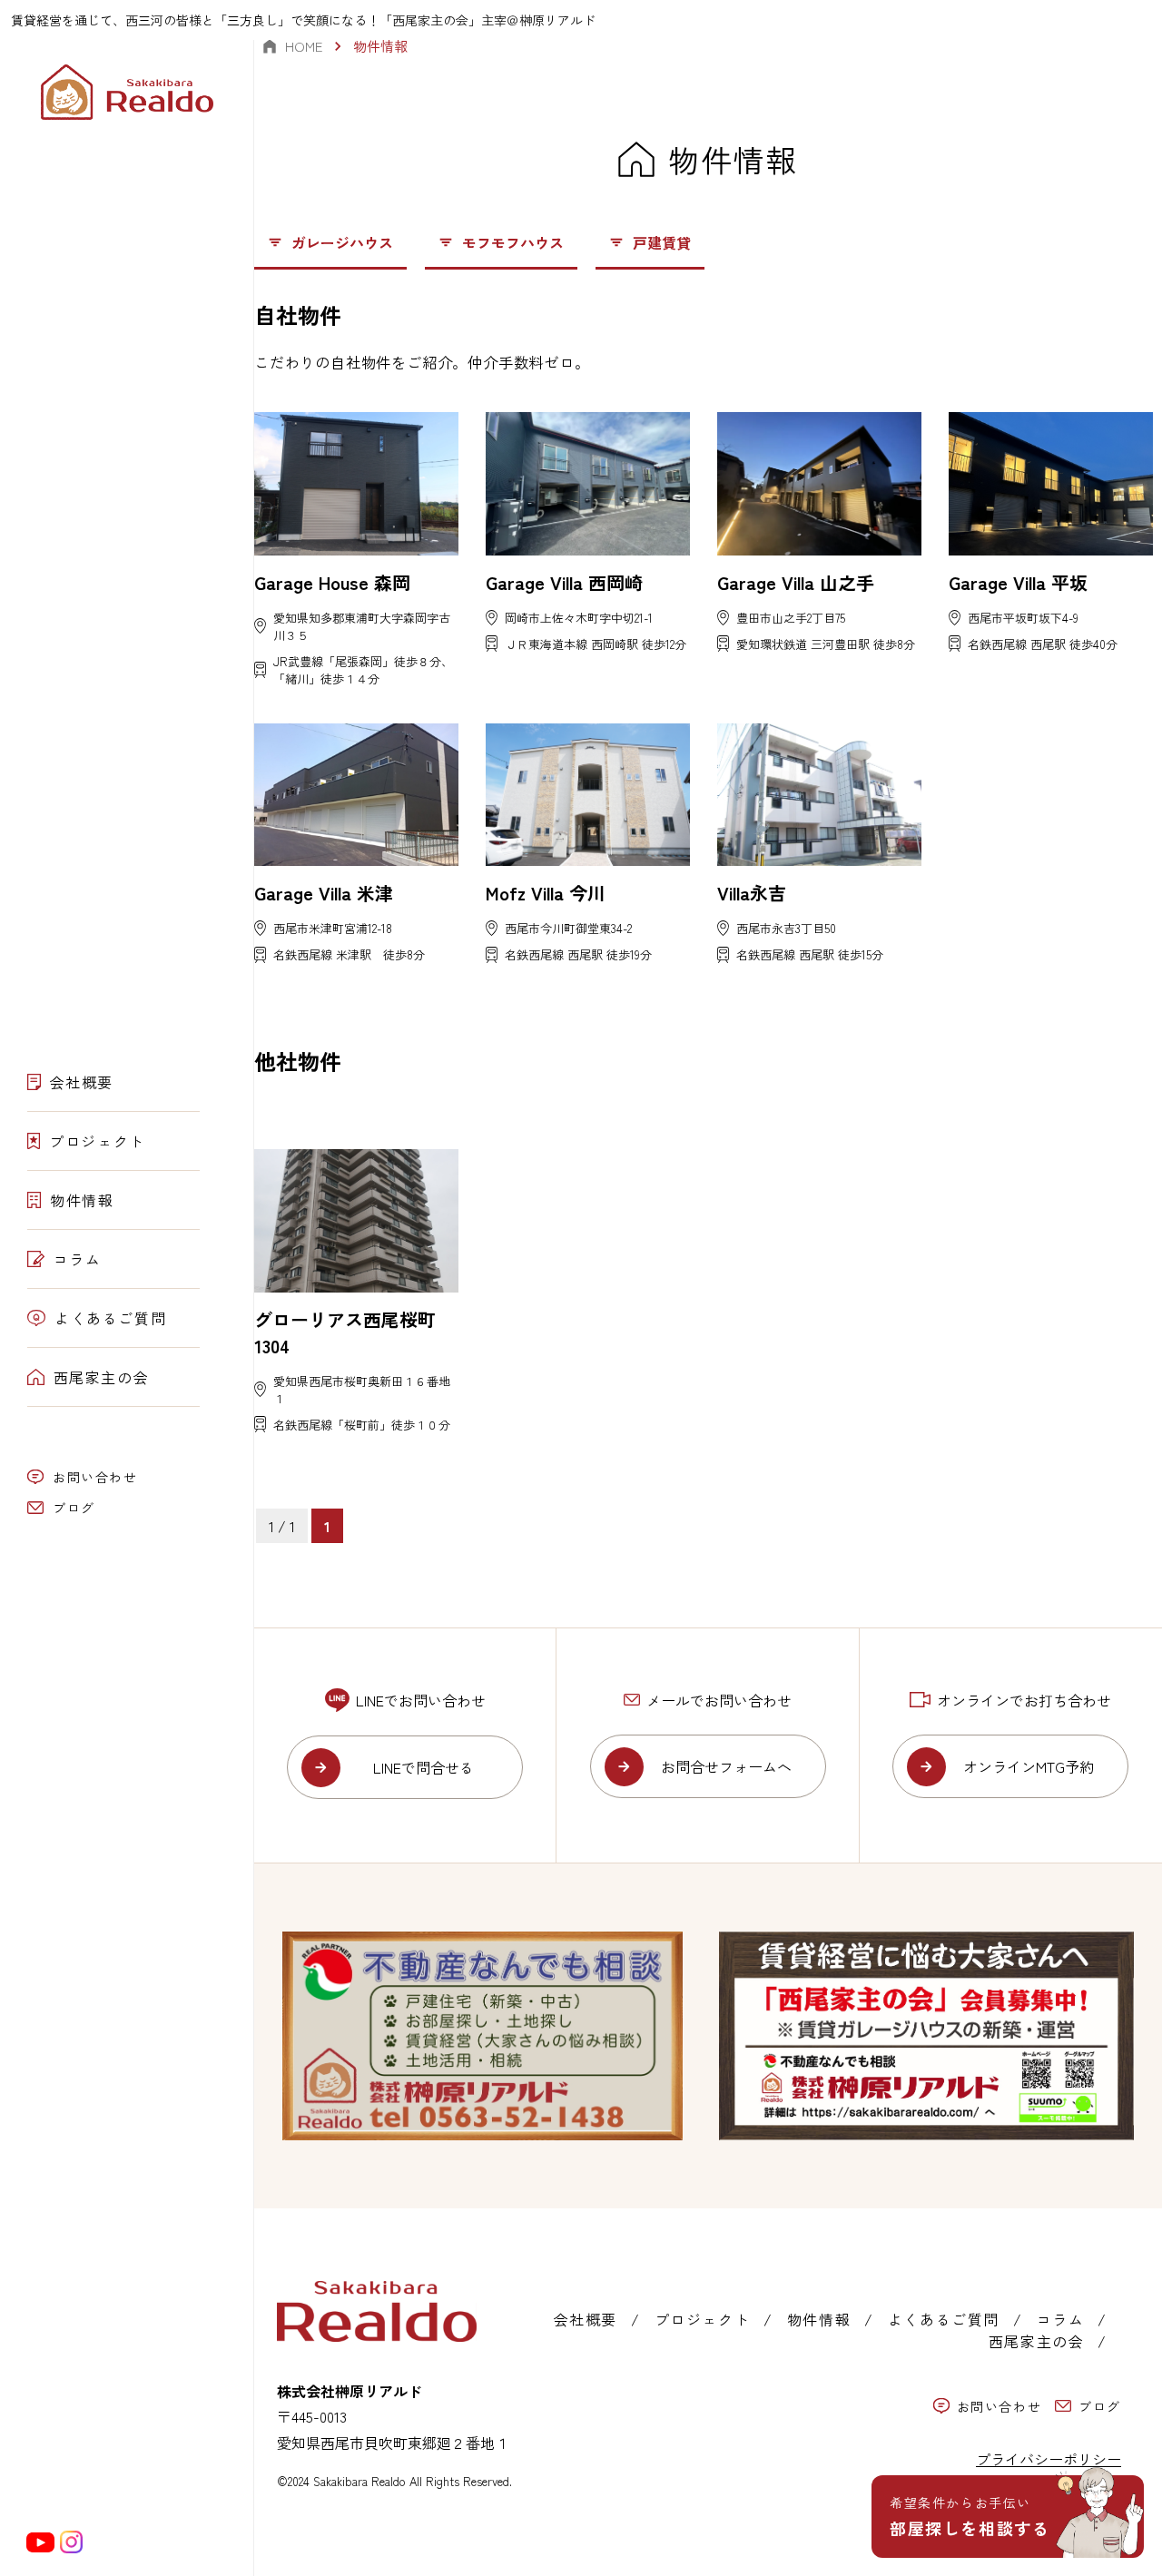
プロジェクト (97, 1141)
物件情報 (82, 1200)
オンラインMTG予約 (1029, 1766)
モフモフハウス (513, 242)
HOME (304, 46)
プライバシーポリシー (1049, 2459)
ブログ (74, 1508)
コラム (78, 1259)
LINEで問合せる (423, 1767)
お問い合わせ (95, 1477)
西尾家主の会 (102, 1377)
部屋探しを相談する (970, 2517)
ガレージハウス (342, 242)
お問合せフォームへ (726, 1766)
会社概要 (82, 1082)
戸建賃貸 (662, 242)
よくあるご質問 (110, 1318)
